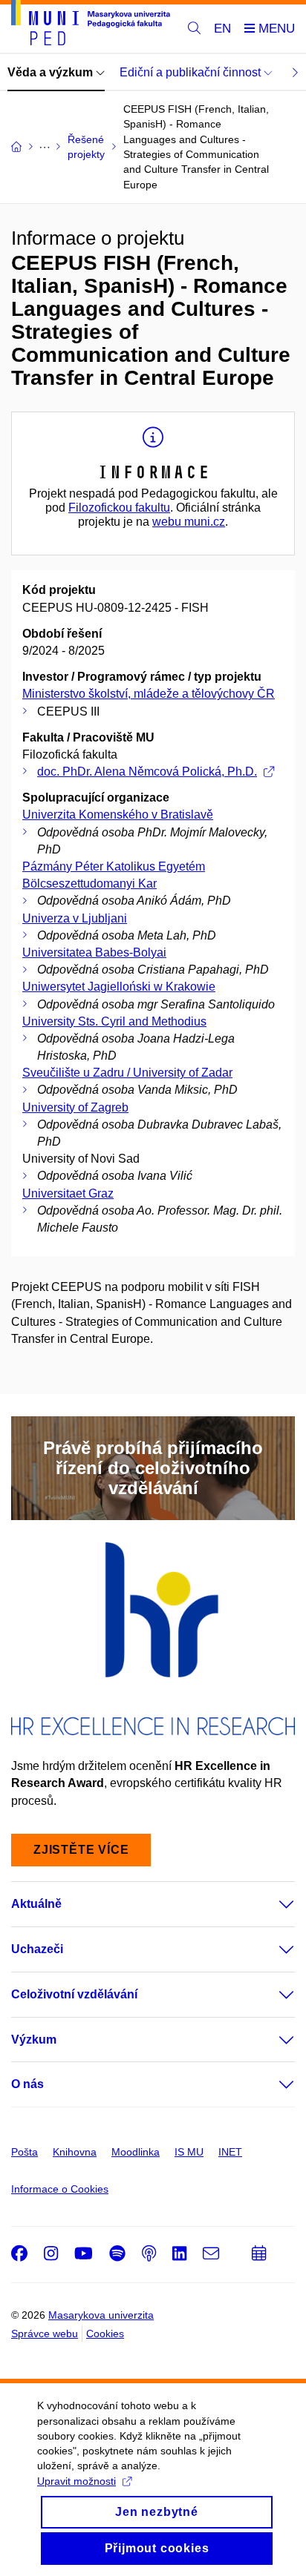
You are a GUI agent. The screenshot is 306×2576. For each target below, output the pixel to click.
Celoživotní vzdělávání (74, 1994)
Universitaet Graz (68, 1193)
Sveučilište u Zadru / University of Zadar (127, 1073)
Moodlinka (136, 2152)
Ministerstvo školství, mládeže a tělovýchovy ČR (149, 694)
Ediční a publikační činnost (192, 72)
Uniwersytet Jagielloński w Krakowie (119, 987)
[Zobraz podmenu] (272, 1904)
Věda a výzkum (52, 72)
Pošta (25, 2152)
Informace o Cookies (60, 2189)
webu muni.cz (189, 522)
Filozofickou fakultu (119, 508)
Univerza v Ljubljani (75, 918)
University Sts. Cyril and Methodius (114, 1021)
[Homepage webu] (91, 25)
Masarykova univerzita (101, 2315)
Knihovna (75, 2152)
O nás (27, 2084)
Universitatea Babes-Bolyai (94, 952)
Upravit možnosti (76, 2481)
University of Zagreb (75, 1107)
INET (230, 2152)
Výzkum (34, 2040)
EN (222, 29)
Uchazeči (37, 1949)
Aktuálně (36, 1904)
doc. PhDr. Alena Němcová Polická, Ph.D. (147, 772)
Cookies (105, 2334)
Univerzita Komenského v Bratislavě (118, 815)
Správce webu (45, 2334)
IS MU (189, 2152)
